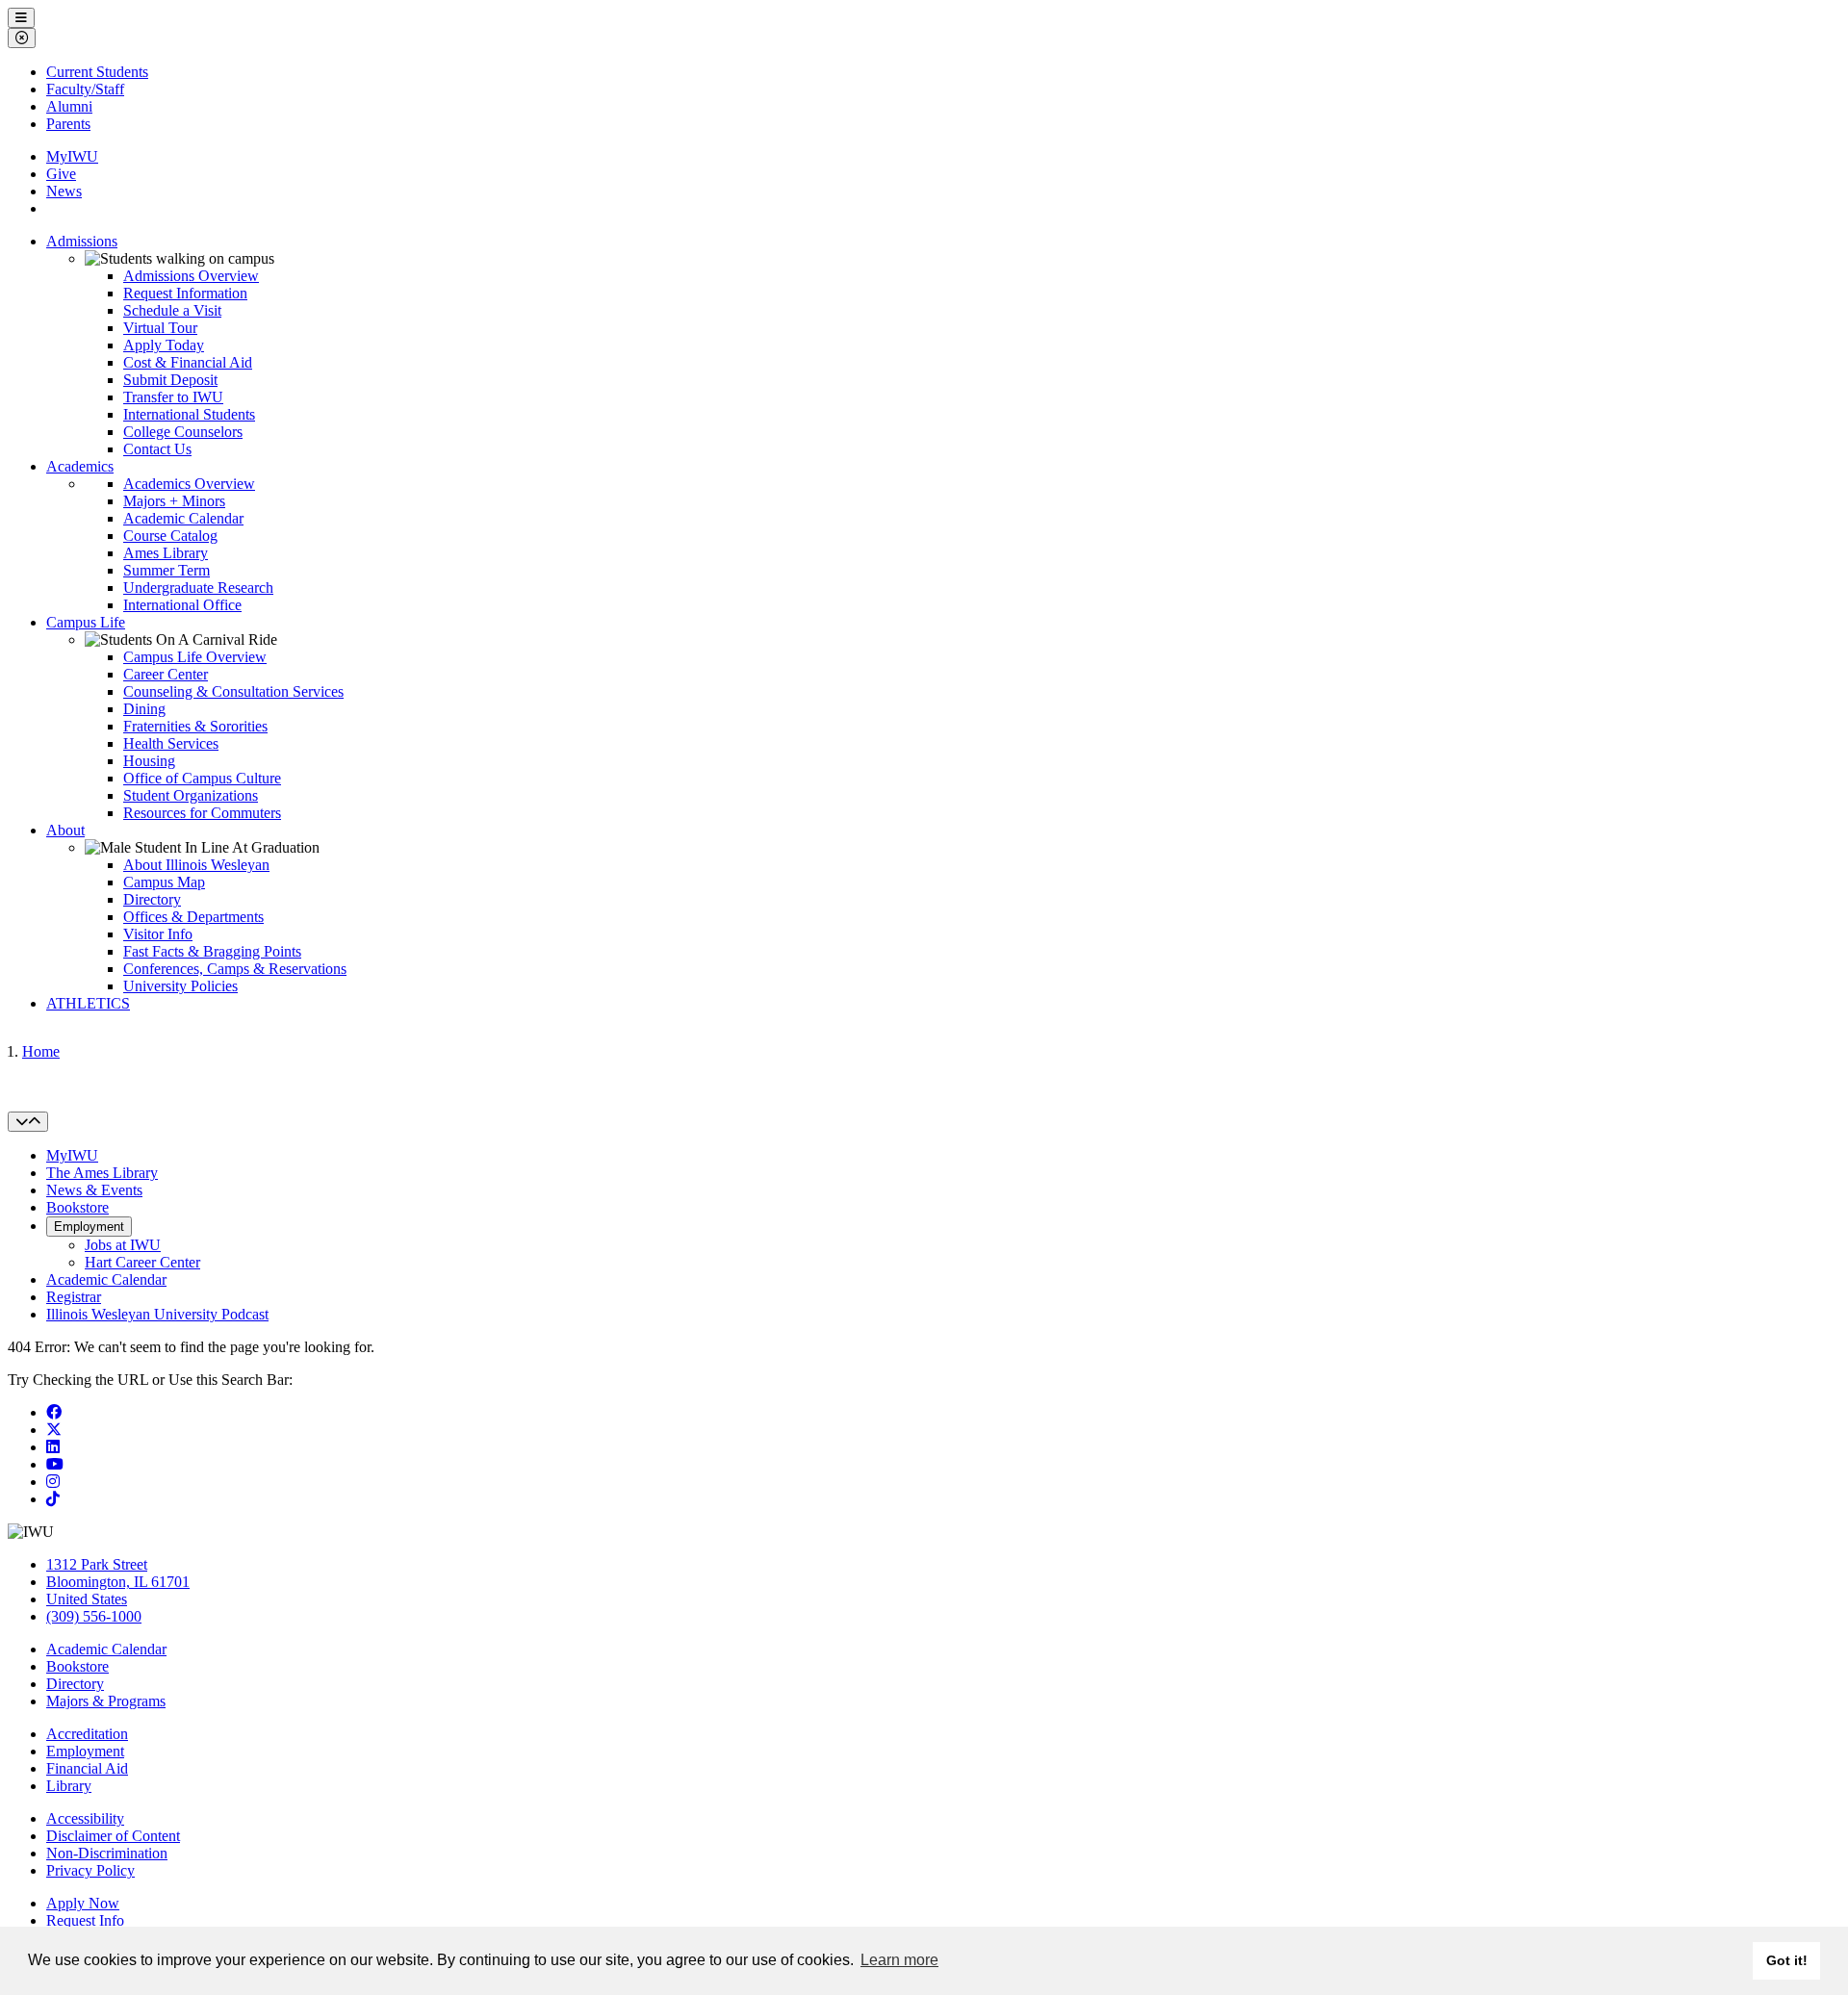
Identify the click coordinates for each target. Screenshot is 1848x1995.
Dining (144, 709)
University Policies (180, 986)
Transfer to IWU (173, 397)
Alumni (69, 106)
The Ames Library (102, 1173)
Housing (149, 761)
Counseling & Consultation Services (233, 691)
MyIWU (72, 156)
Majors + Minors (174, 501)
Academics (80, 466)
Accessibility (85, 1818)
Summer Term (167, 570)
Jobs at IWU (123, 1245)
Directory (152, 899)
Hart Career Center (142, 1262)
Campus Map (164, 882)
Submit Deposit (170, 380)
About (65, 830)
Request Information (185, 293)
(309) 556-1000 (94, 1616)
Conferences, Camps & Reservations (235, 969)
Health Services (171, 743)
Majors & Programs (106, 1701)
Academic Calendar (183, 518)
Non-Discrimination (107, 1853)
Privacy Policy (90, 1870)
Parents (68, 124)
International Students (189, 414)
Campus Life (86, 622)
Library (69, 1786)
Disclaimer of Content (113, 1836)
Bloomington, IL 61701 (118, 1582)
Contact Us (157, 449)
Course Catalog (170, 536)
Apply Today (164, 345)
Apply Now (83, 1903)
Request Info (85, 1920)
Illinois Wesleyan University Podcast (157, 1314)
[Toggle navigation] (28, 1122)
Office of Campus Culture (202, 778)
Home (41, 1051)
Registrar (74, 1297)
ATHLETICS (88, 1003)
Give (61, 174)
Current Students (97, 72)
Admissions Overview (191, 276)
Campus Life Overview (195, 657)
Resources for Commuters (202, 813)
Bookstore (77, 1207)
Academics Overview (189, 484)
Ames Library (166, 553)
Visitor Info (158, 934)
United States (87, 1599)
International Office (182, 605)
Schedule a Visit (172, 310)
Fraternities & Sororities (195, 726)
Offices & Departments (193, 917)
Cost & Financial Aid (188, 362)
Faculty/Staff (85, 89)
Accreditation (87, 1734)
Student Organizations (191, 795)
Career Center (166, 674)
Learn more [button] (899, 1960)
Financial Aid (87, 1768)
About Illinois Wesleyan (196, 865)
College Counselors (183, 432)
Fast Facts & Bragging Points (212, 951)
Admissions (82, 241)
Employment (89, 1227)
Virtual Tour (160, 328)
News (64, 191)
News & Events (94, 1190)
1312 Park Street (97, 1564)
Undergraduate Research (198, 588)
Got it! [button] (1787, 1960)
